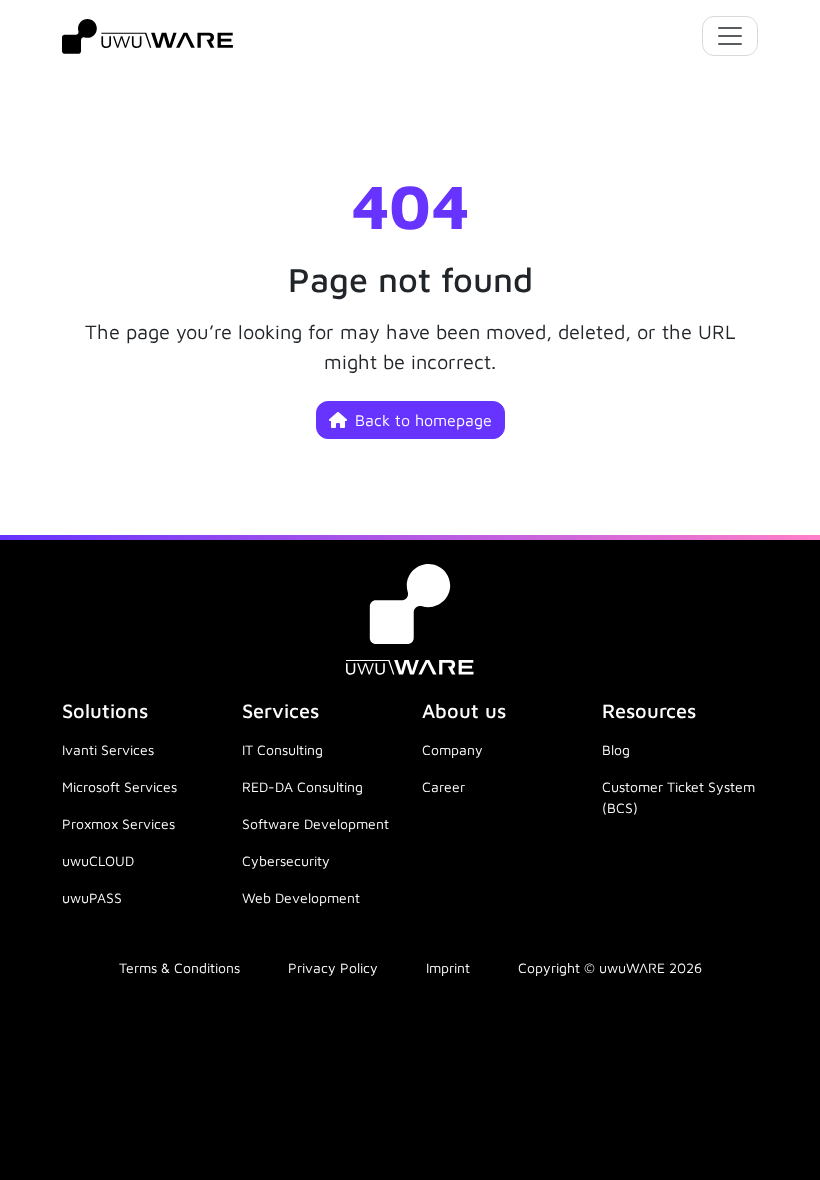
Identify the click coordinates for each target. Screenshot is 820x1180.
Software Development (315, 823)
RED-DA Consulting (302, 786)
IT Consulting (282, 749)
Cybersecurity (286, 860)
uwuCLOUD (98, 860)
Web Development (301, 897)
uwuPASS (92, 897)
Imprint (448, 967)
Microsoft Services (119, 786)
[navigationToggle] (730, 36)
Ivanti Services (108, 749)
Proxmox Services (118, 823)
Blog (616, 749)
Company (452, 749)
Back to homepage (423, 420)
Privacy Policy (333, 967)
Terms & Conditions (179, 967)
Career (443, 786)
